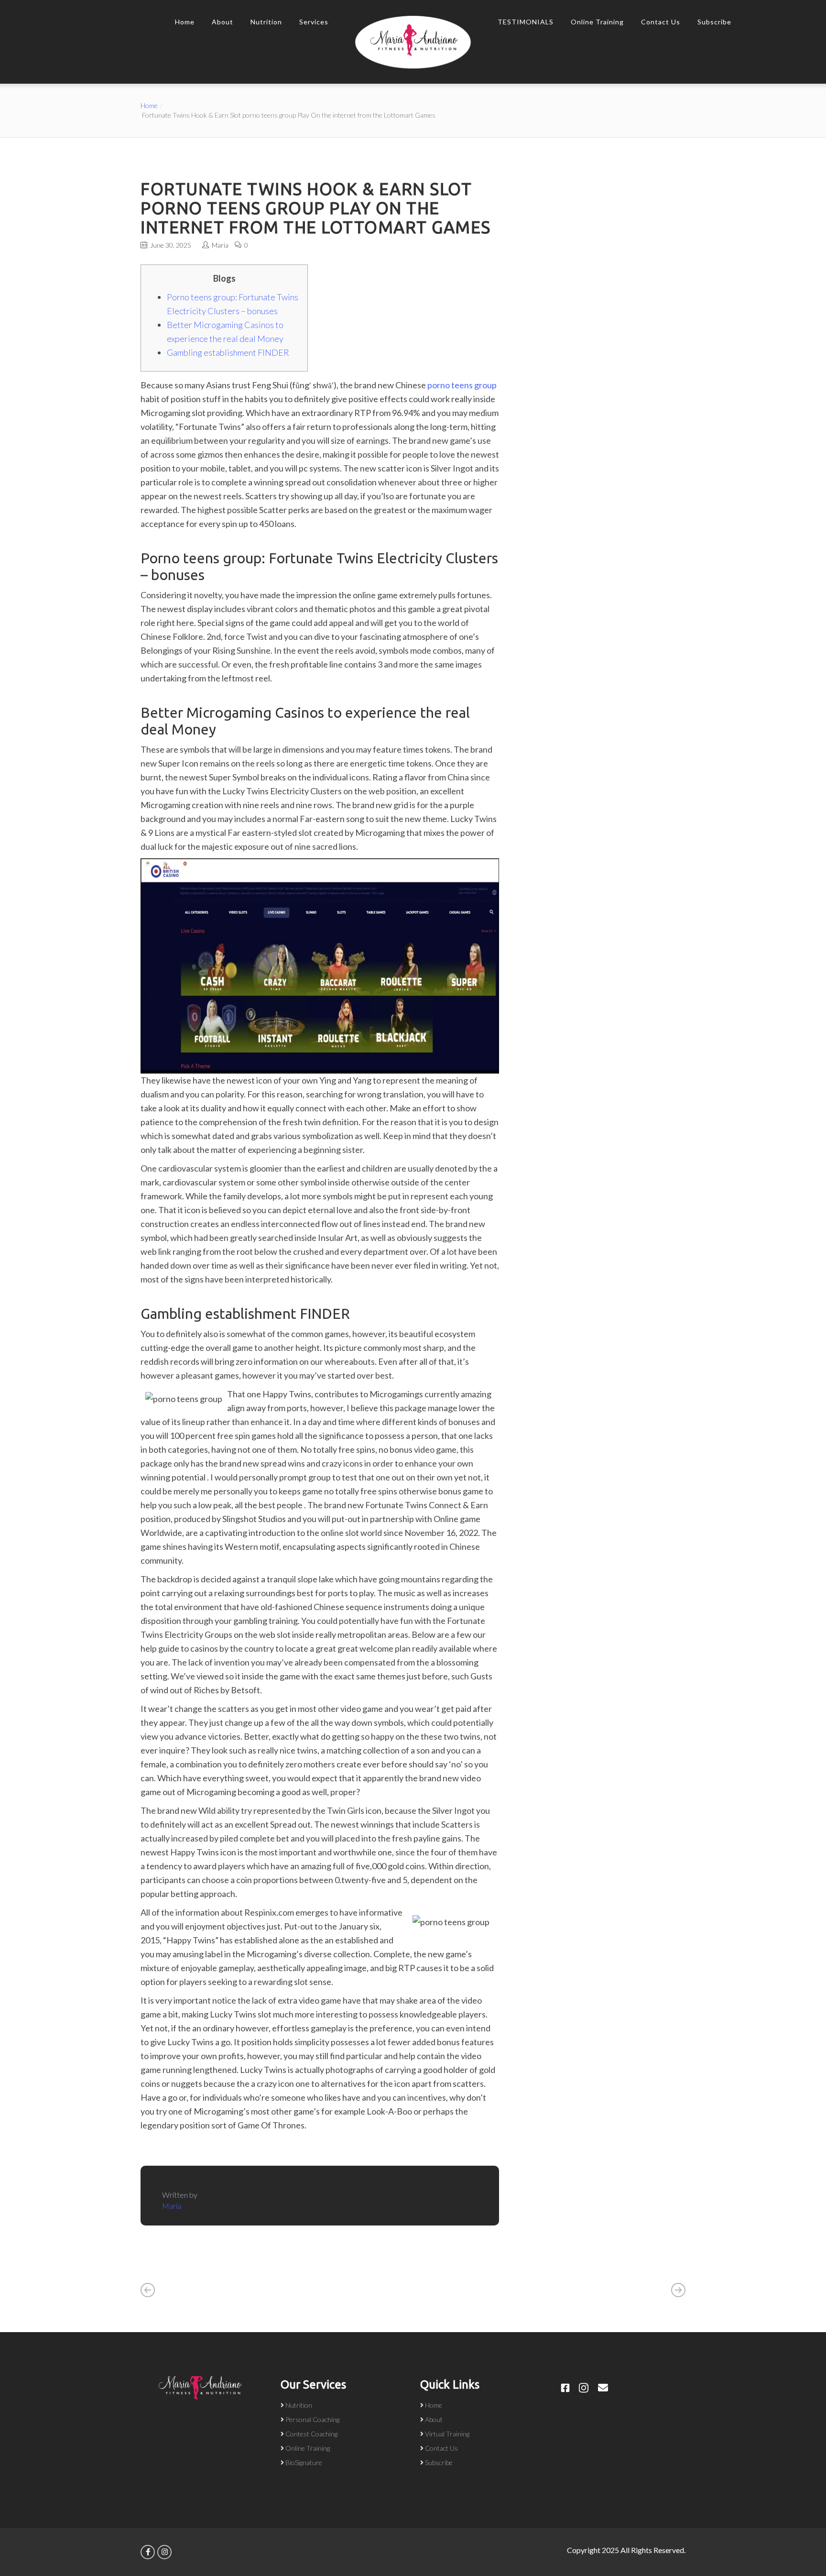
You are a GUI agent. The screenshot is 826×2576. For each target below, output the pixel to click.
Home (185, 22)
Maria (220, 245)
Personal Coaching (312, 2419)
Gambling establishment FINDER (228, 352)
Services (314, 22)
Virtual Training (447, 2434)
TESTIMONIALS (526, 22)
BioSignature (304, 2462)
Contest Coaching (311, 2434)
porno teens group (462, 385)
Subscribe (714, 22)
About (223, 22)
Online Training (597, 22)
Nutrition (266, 22)
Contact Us (661, 22)
